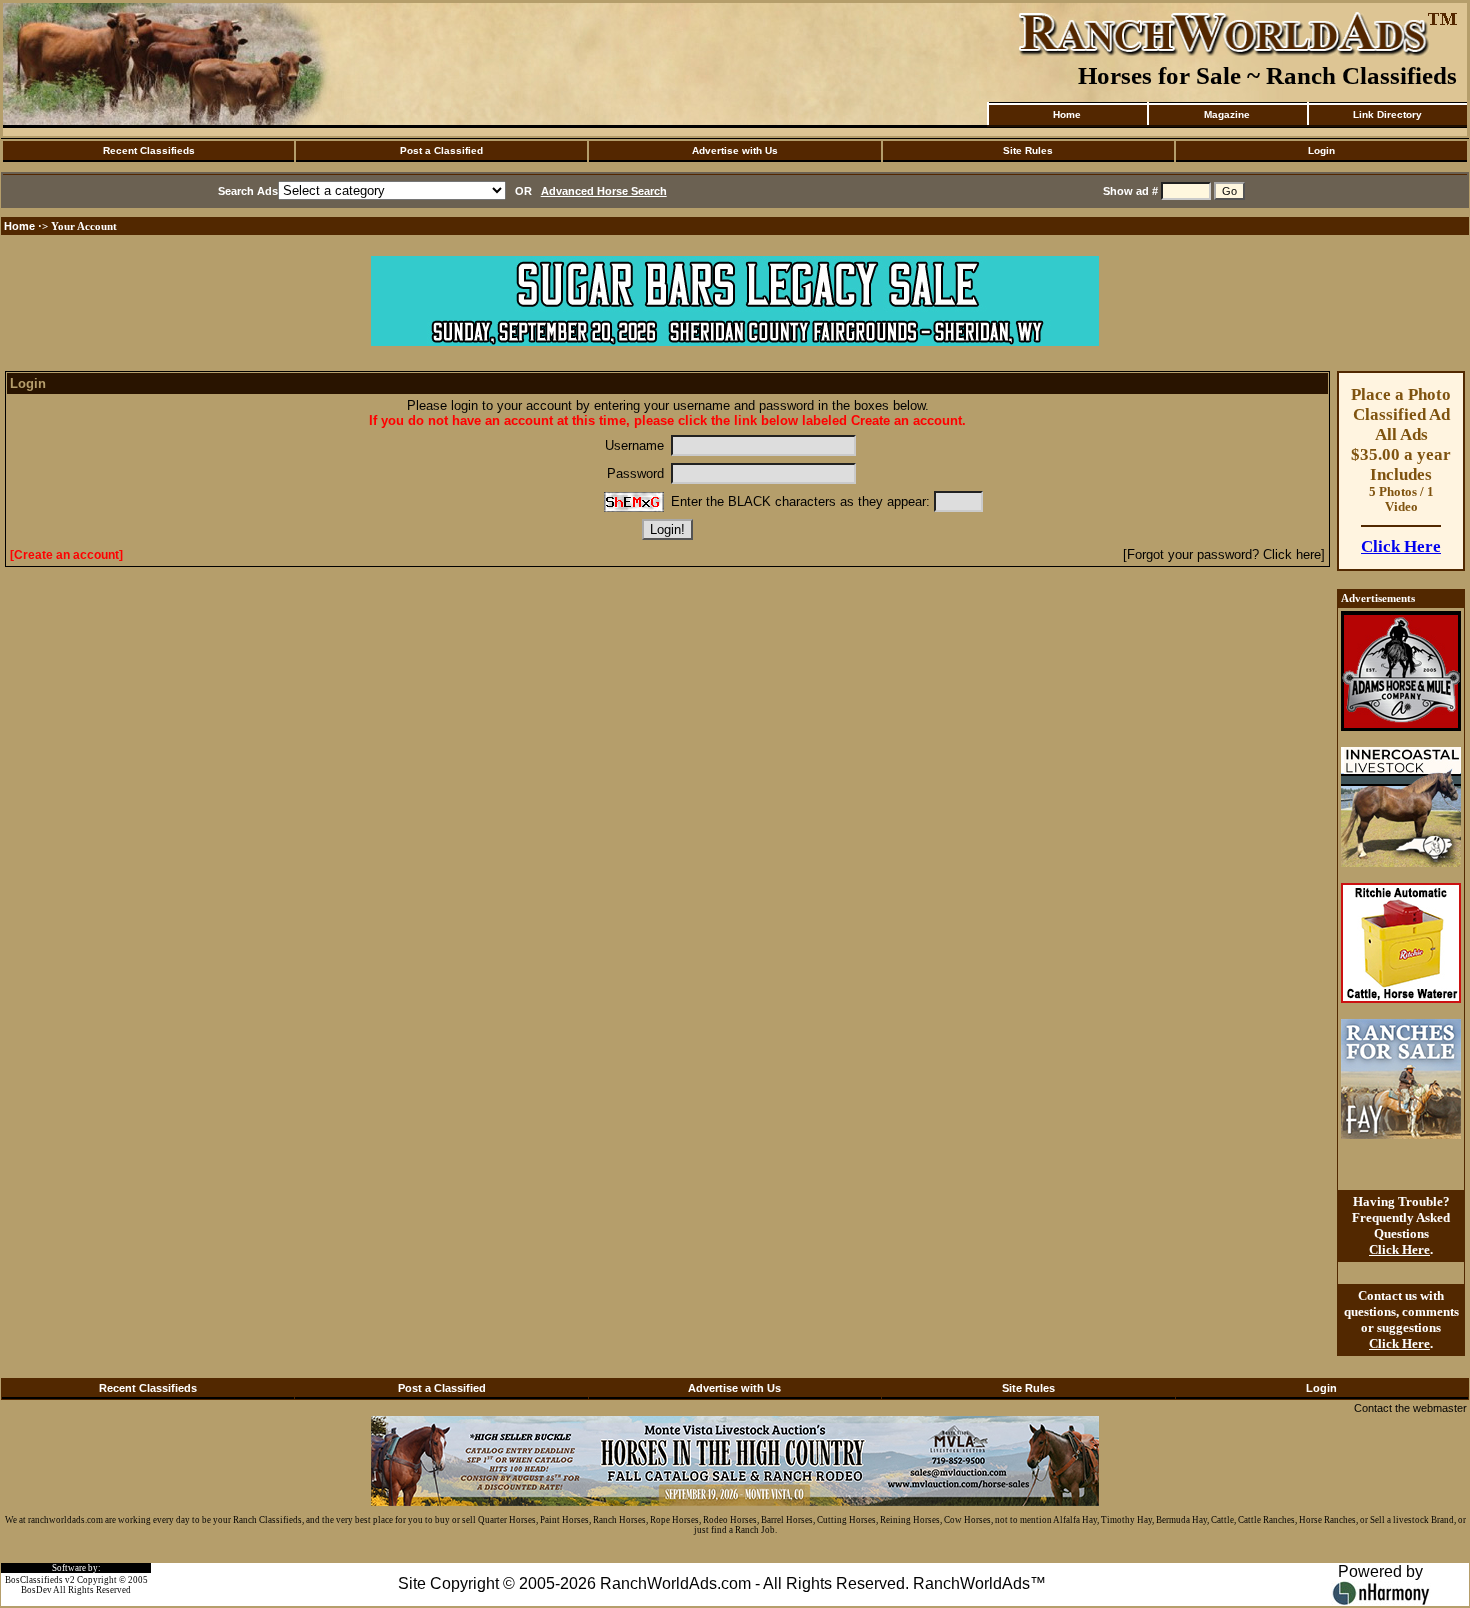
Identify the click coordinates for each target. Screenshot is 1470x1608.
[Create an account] (66, 555)
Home (1067, 114)
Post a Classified (441, 150)
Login (1321, 150)
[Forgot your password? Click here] (1224, 554)
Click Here (1401, 546)
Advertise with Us (735, 150)
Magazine (1227, 114)
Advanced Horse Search (604, 191)
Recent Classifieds (149, 150)
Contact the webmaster (1410, 1408)
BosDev (36, 1590)
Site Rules (1028, 150)
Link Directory (1387, 114)
